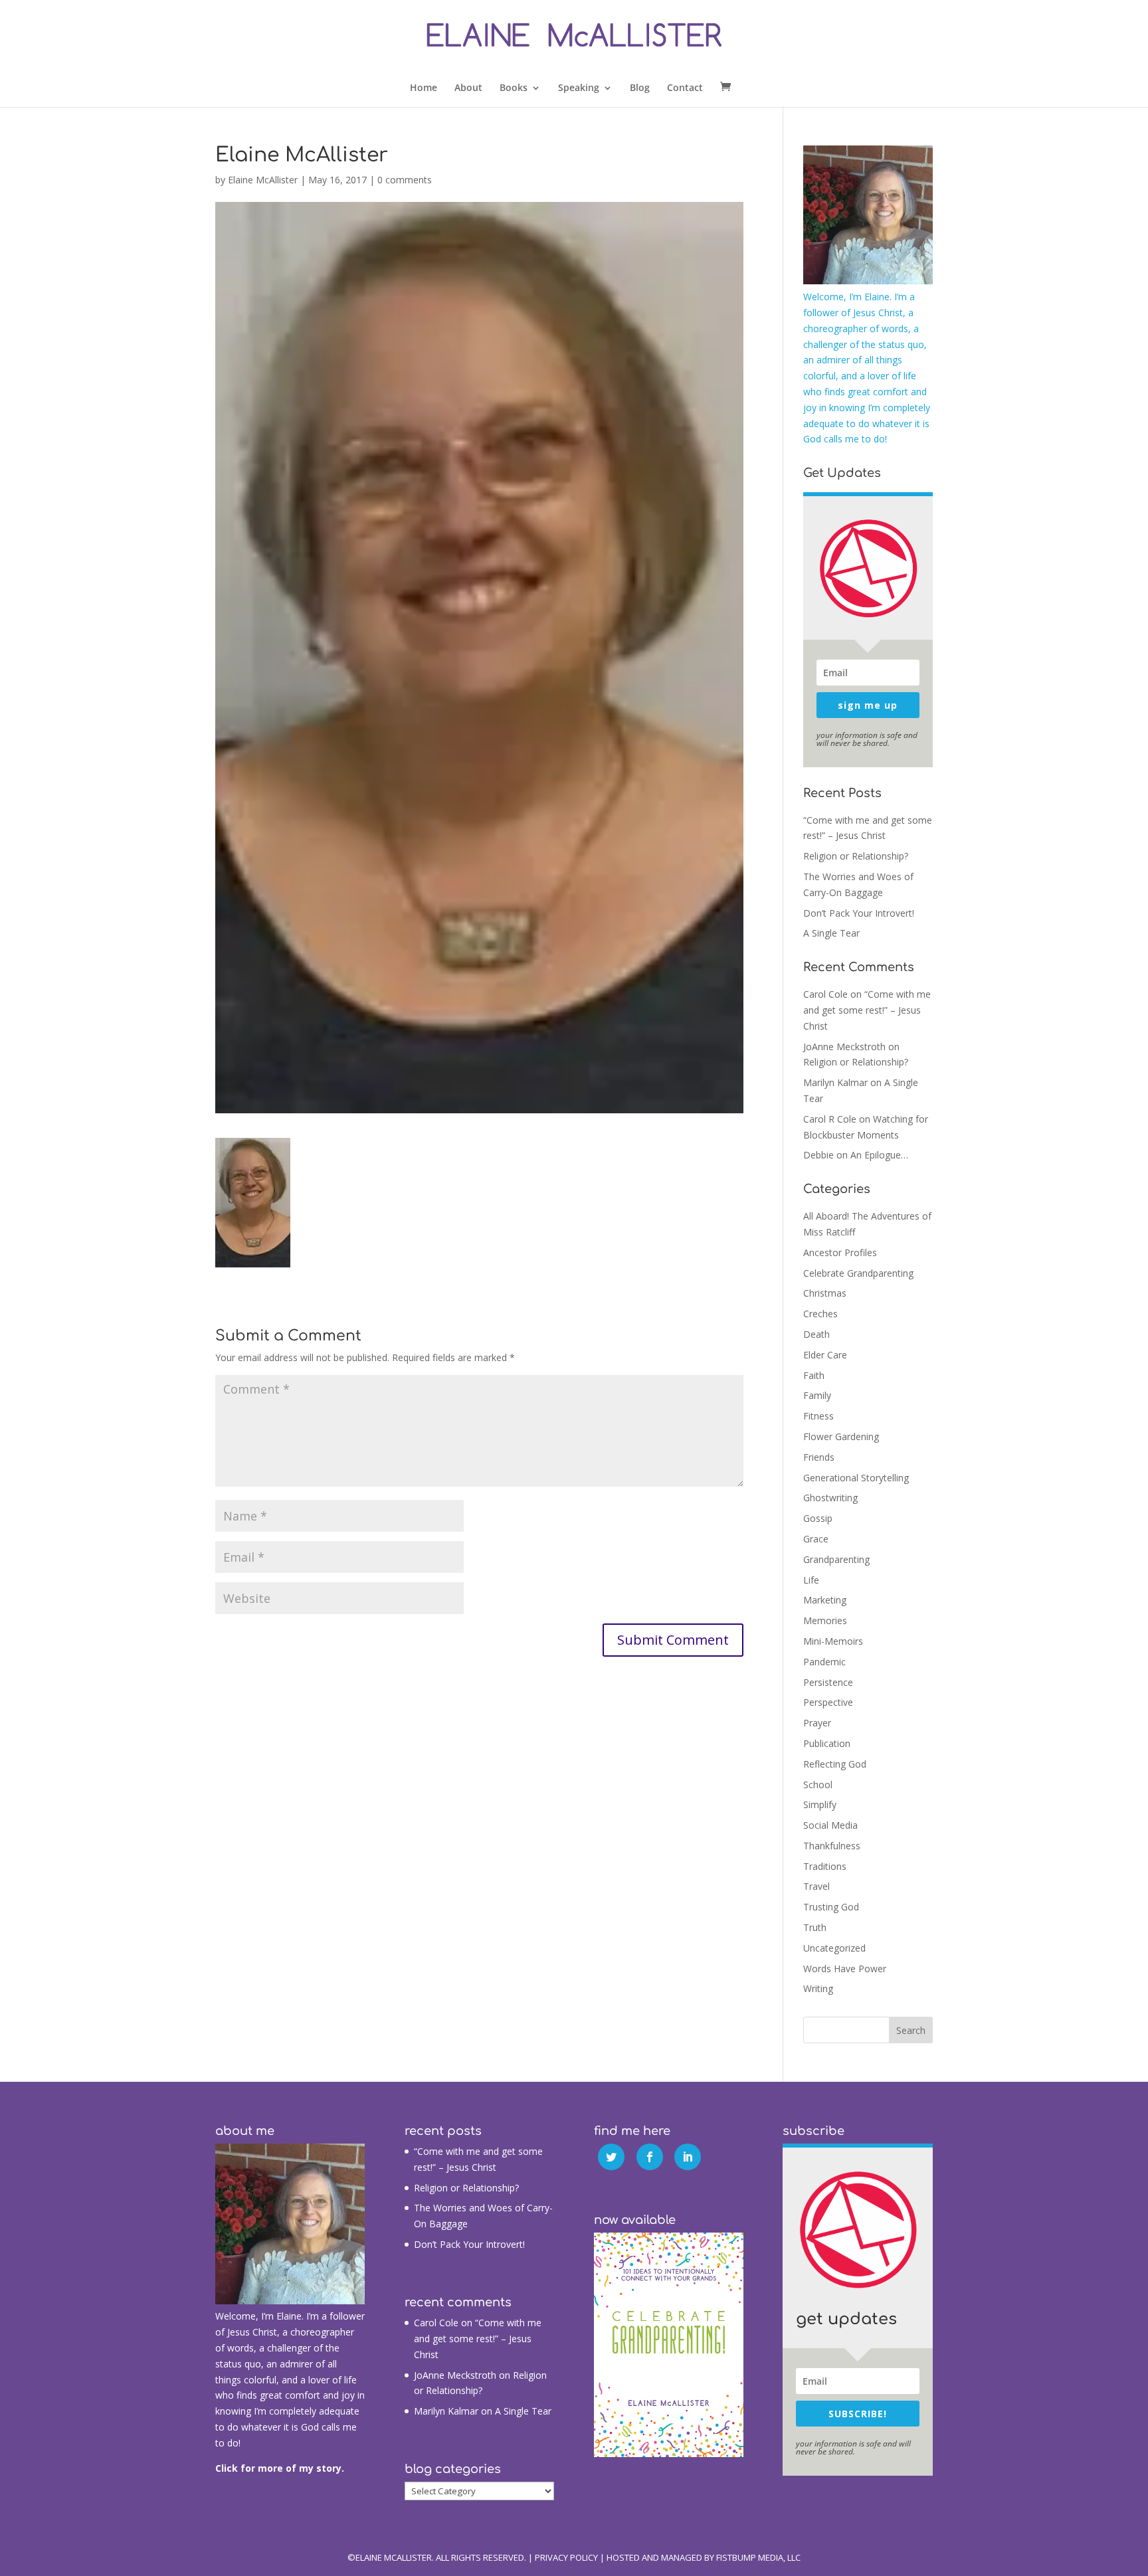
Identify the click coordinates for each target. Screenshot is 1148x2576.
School (818, 1785)
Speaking (579, 88)
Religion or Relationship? (856, 856)
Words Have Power (845, 1969)
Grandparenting (836, 1559)
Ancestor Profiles (840, 1252)
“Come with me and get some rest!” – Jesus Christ (867, 1010)
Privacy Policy (566, 2557)
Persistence (828, 1682)
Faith (814, 1375)
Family (817, 1395)
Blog (640, 88)
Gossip (818, 1518)
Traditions (825, 1866)
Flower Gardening (841, 1436)
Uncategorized (834, 1948)
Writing (818, 1988)
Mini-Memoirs (833, 1641)
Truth (815, 1927)
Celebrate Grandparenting (858, 1273)
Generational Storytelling (856, 1478)
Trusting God (831, 1907)
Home (424, 88)
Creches (820, 1314)
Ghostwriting (830, 1498)
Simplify (820, 1804)
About (468, 88)
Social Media (830, 1825)
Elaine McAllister (263, 180)
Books (514, 88)
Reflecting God (835, 1764)
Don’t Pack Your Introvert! (859, 913)
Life (811, 1580)
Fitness (818, 1416)
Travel (816, 1886)
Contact (685, 88)
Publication (827, 1743)
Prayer (817, 1723)
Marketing (825, 1600)
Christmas (825, 1293)
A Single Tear (831, 933)
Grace (816, 1539)
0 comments (405, 180)
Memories (825, 1620)
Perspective (828, 1702)
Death (816, 1334)
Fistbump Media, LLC (758, 2557)
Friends (819, 1457)
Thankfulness (832, 1846)
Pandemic (824, 1662)
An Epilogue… (879, 1155)
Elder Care (825, 1355)
